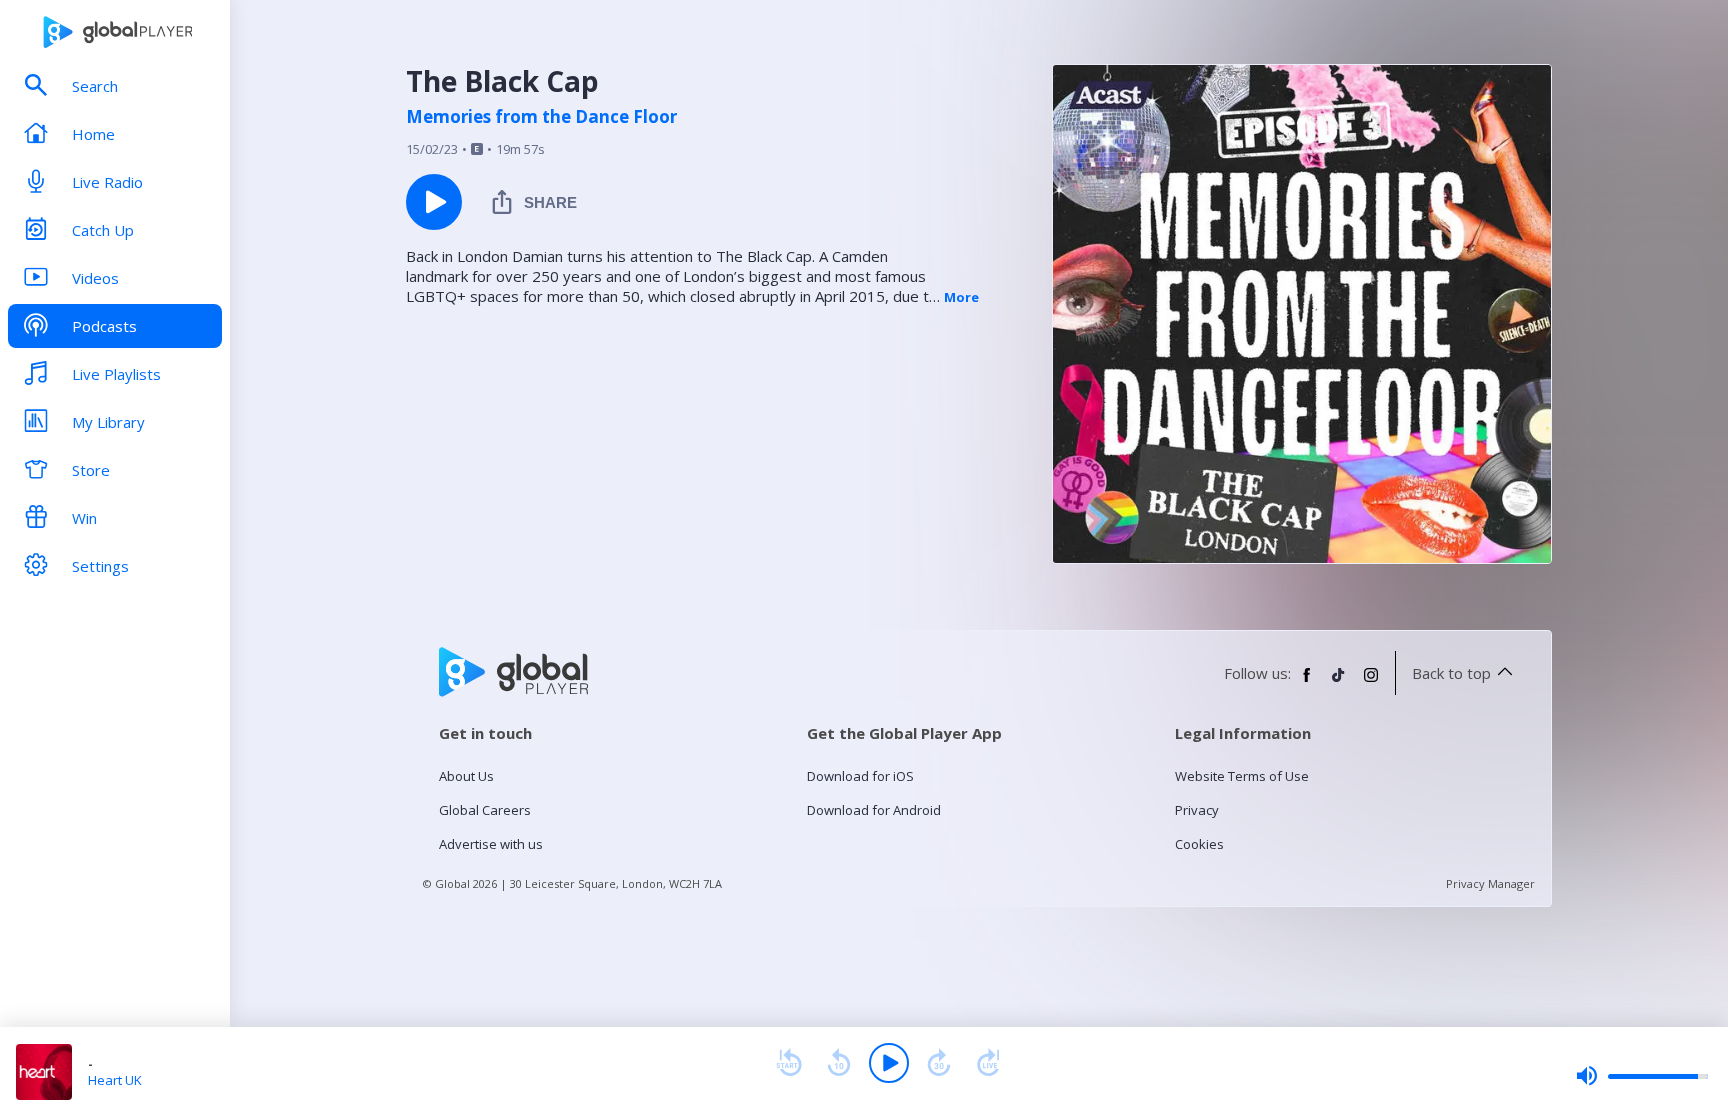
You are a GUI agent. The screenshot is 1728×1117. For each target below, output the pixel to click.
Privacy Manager (1490, 883)
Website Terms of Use (1242, 776)
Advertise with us (491, 844)
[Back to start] (789, 1063)
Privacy (1197, 810)
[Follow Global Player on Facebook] (1307, 683)
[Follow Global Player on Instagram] (1371, 683)
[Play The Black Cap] (434, 202)
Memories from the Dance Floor (541, 117)
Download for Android (874, 810)
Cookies (1199, 844)
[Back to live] (989, 1063)
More (961, 297)
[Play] (889, 1063)
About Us (466, 776)
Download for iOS (860, 776)
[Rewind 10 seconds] (839, 1063)
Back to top (1451, 673)
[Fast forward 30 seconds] (939, 1063)
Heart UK (115, 1080)
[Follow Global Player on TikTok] (1339, 683)
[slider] (1642, 1076)
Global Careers (485, 810)
